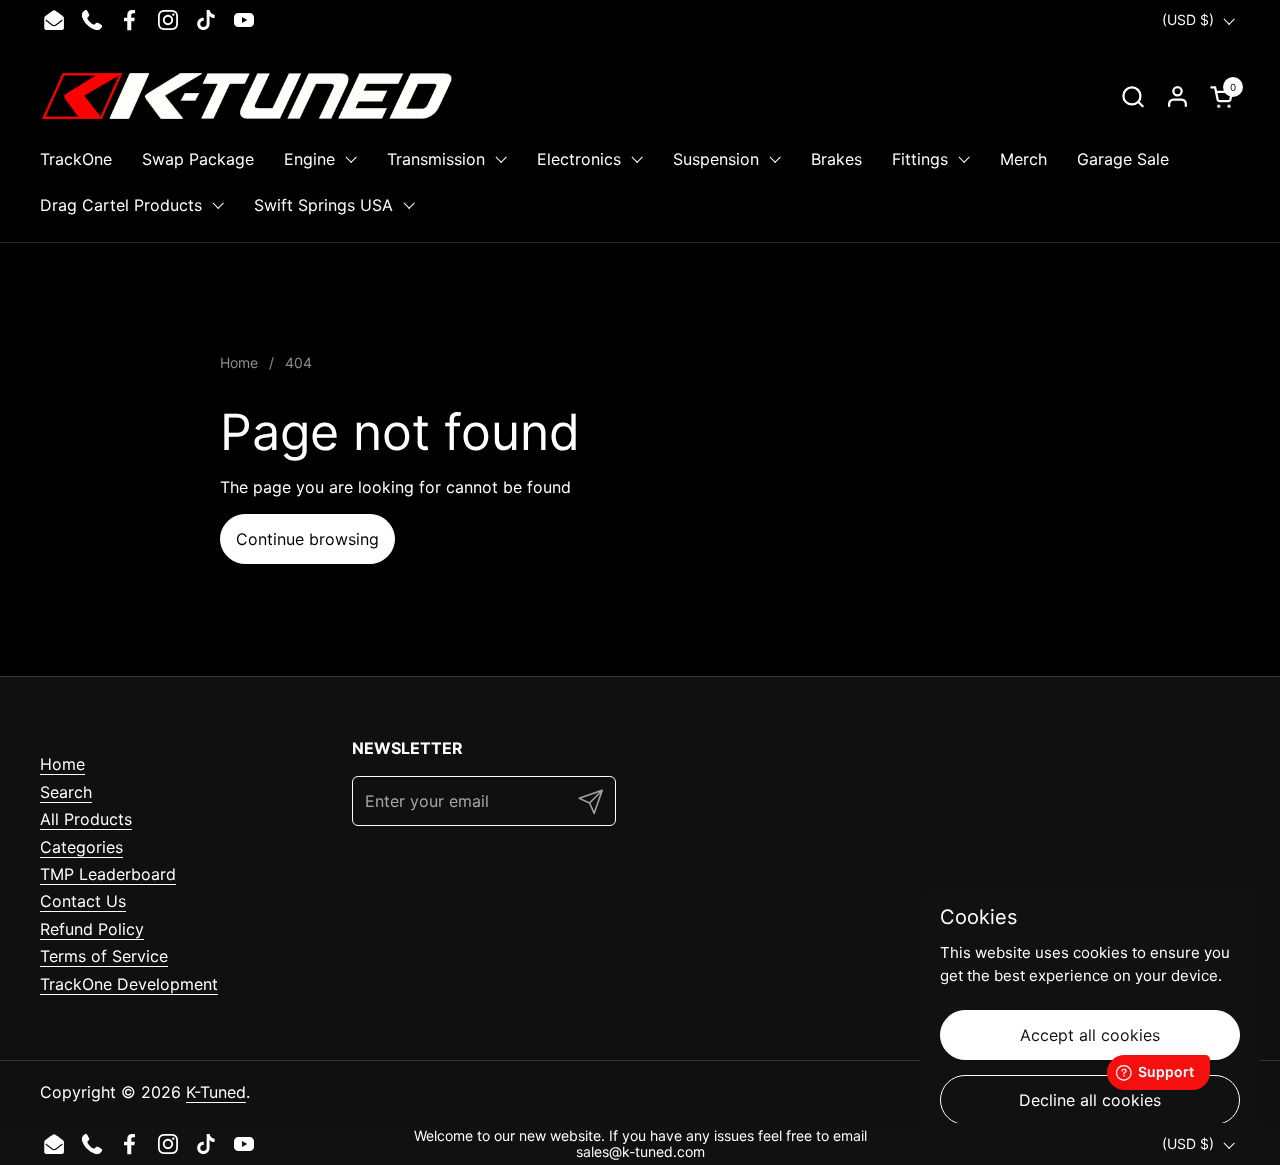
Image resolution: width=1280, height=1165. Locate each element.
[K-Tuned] (247, 96)
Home (62, 764)
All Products (86, 819)
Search (66, 792)
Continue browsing (307, 539)
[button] (1132, 96)
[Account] (1177, 96)
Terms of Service (104, 956)
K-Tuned (216, 1092)
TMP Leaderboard (108, 874)
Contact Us (83, 901)
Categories (81, 847)
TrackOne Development (129, 984)
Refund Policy (92, 929)
